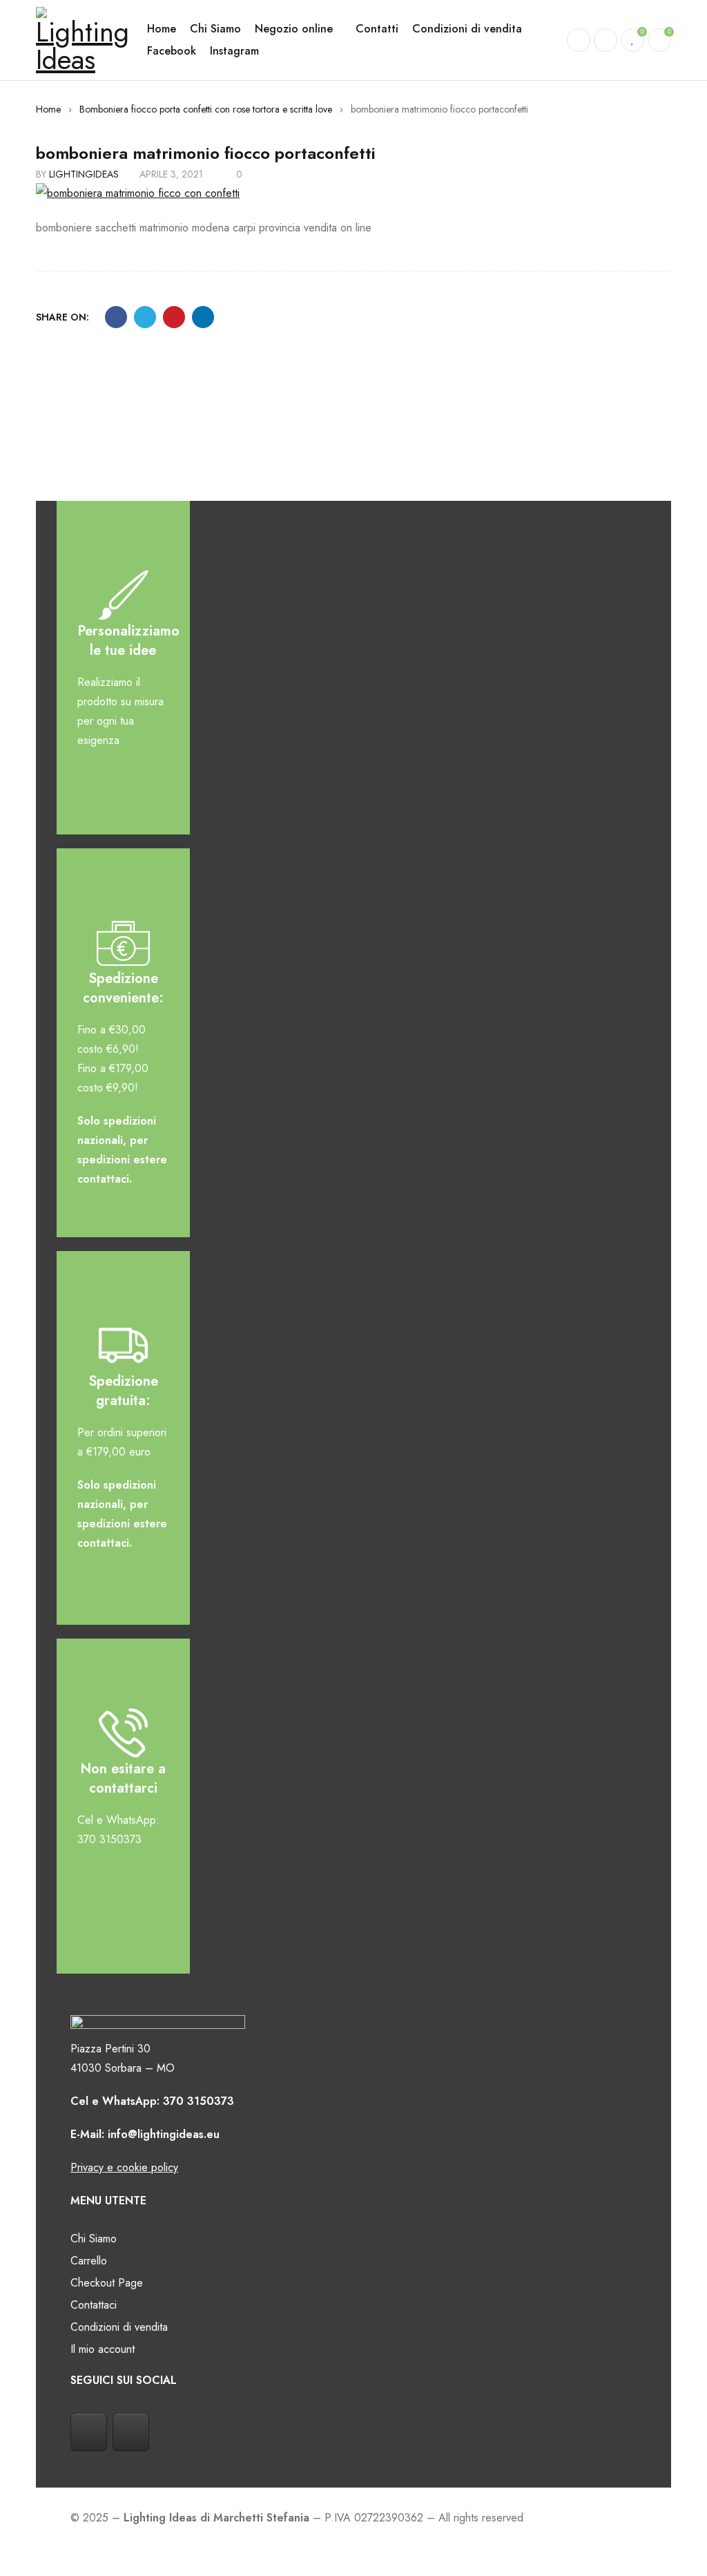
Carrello (89, 2261)
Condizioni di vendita (119, 2327)
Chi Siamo (94, 2239)
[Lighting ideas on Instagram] (131, 2432)
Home (48, 109)
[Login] (606, 40)
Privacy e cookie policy (124, 2167)
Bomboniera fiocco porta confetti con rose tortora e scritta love (206, 109)
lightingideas (84, 174)
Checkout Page (107, 2283)
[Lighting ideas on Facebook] (89, 2432)
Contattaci (94, 2305)
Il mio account (103, 2349)
